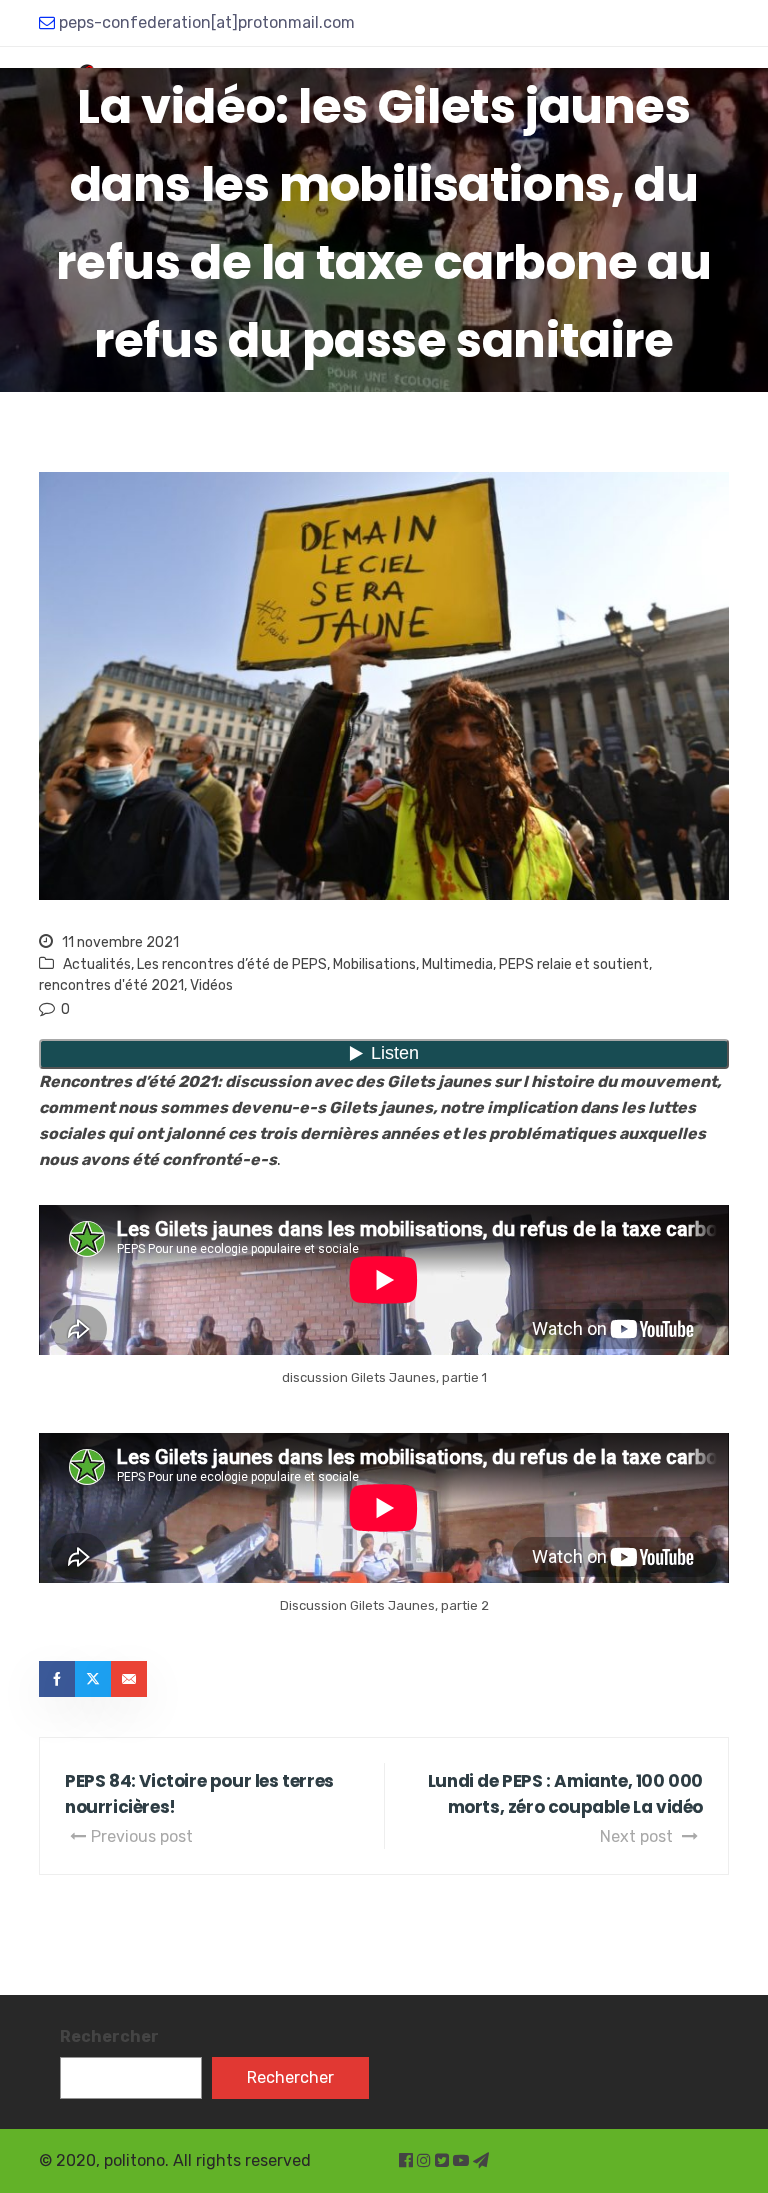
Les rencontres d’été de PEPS (232, 964)
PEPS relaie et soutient (574, 964)
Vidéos (211, 985)
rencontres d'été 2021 (111, 985)
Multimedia (457, 964)
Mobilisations (374, 964)
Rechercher (109, 2036)
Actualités (97, 964)
